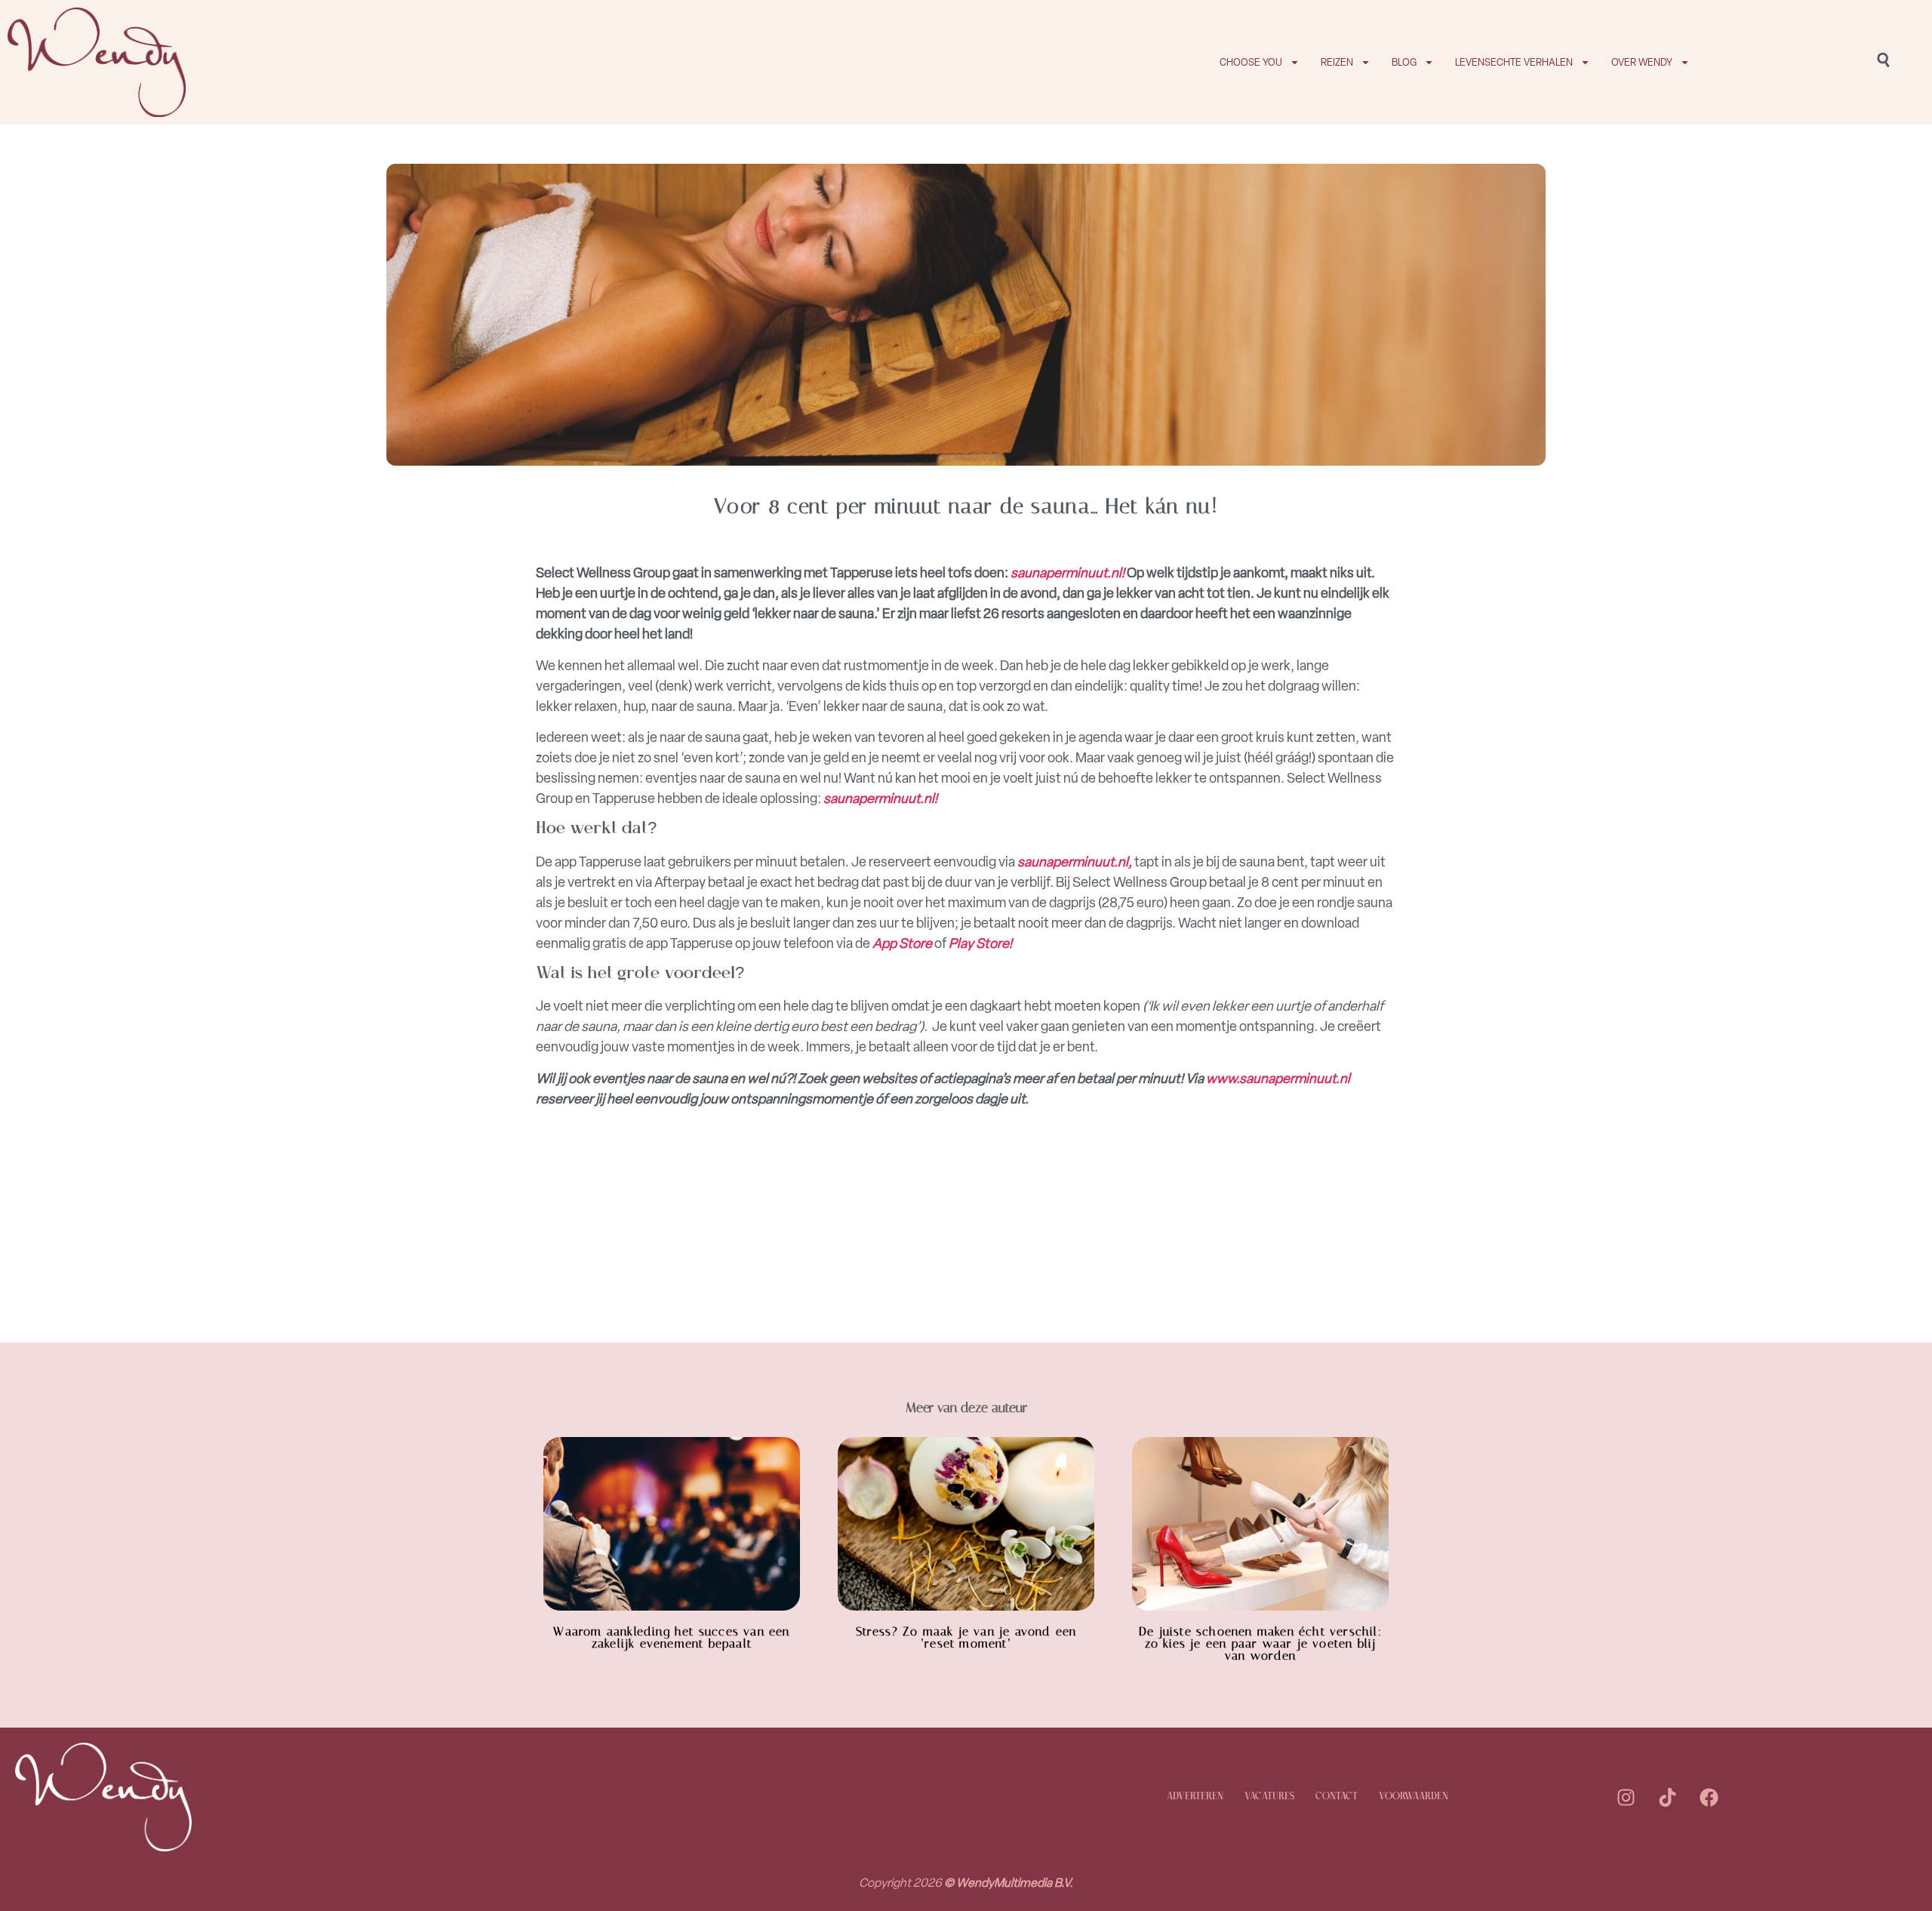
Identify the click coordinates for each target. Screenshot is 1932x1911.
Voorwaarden (1414, 1797)
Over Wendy (1642, 62)
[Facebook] (1709, 1797)
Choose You (1251, 62)
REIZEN (1337, 62)
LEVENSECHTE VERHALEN (1514, 62)
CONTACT (1337, 1797)
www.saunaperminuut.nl (1278, 1079)
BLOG (1404, 62)
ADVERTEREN (1195, 1797)
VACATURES (1269, 1797)
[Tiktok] (1667, 1797)
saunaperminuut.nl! (1068, 573)
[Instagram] (1626, 1797)
